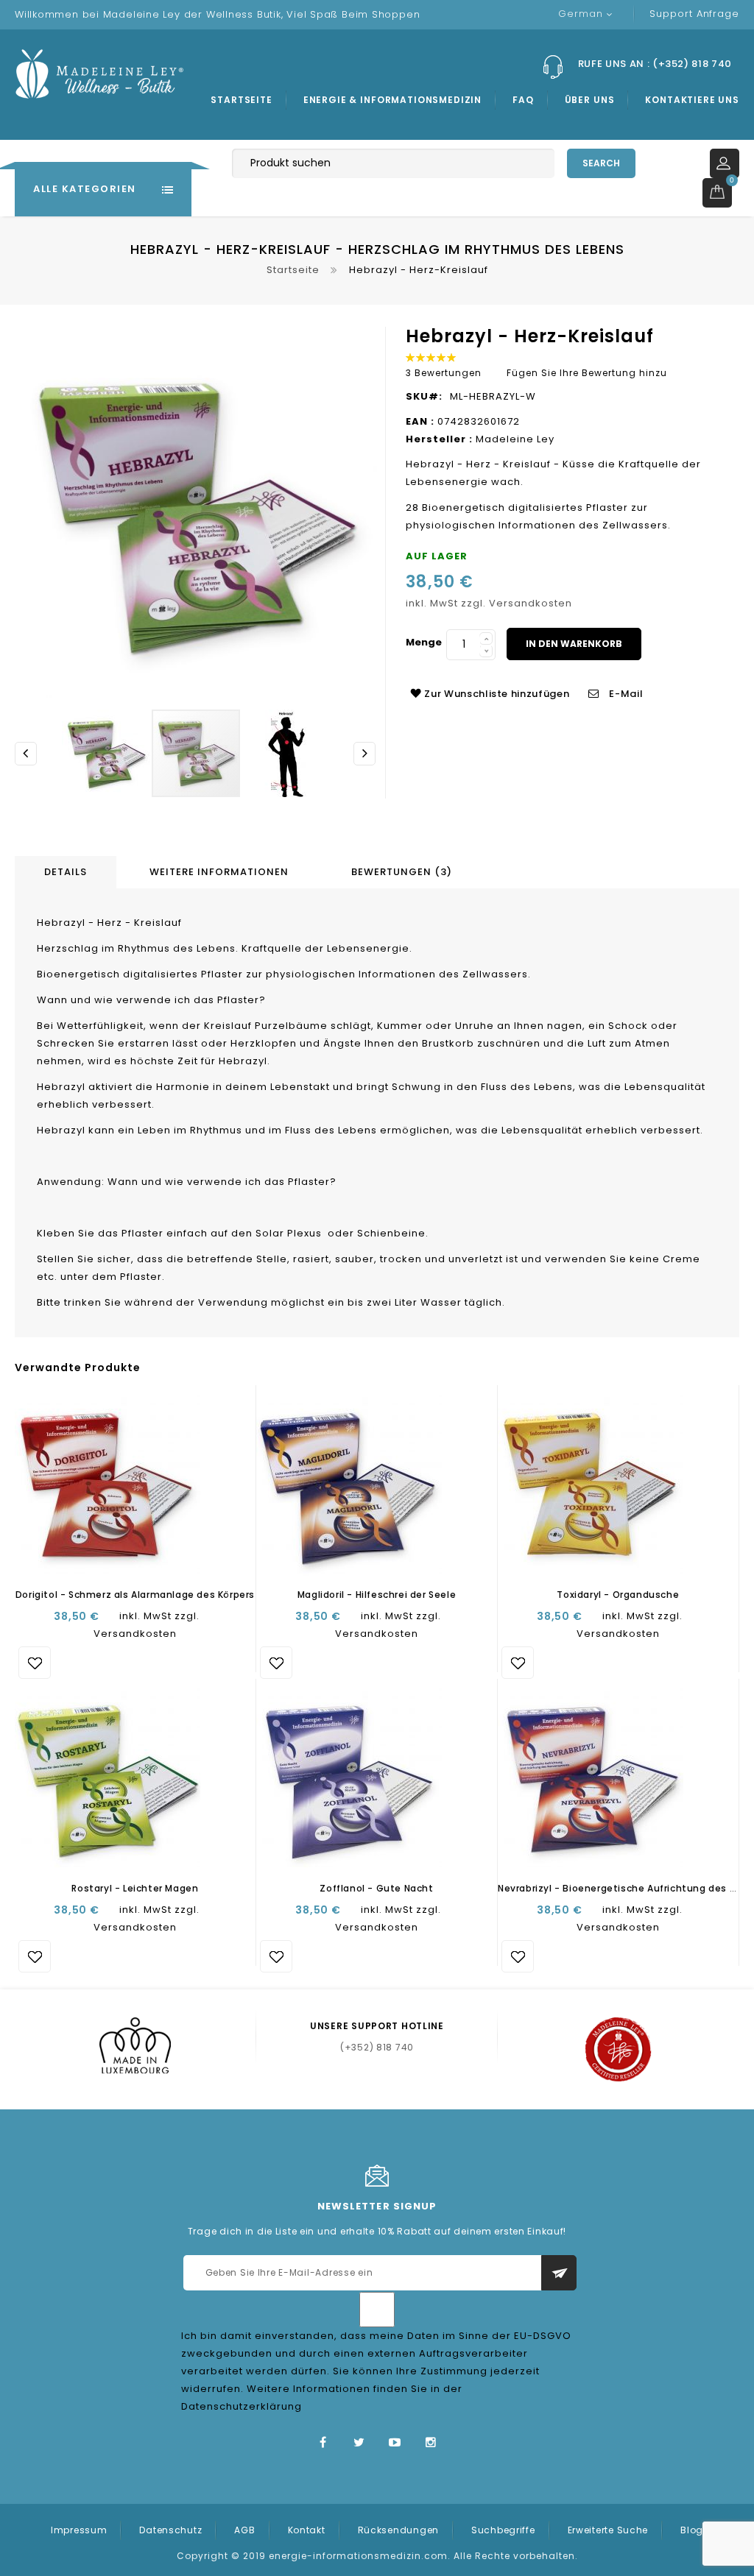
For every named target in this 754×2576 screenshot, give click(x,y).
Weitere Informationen (219, 872)
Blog (692, 2530)
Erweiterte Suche (608, 2530)
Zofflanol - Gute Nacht (376, 1888)
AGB (244, 2530)
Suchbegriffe (503, 2530)
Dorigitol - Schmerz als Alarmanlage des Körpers (135, 1595)
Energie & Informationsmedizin (392, 100)
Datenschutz (170, 2530)
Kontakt (307, 2530)
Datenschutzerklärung (242, 2406)
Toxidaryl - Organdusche (618, 1595)
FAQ (523, 100)
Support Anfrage (694, 14)
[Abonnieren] (559, 2273)
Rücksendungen (398, 2530)
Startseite (241, 100)
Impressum (79, 2530)
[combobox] (393, 163)
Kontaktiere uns (692, 100)
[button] (107, 753)
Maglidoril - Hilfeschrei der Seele (377, 1595)
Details (66, 872)
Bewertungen (399, 872)
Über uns (590, 100)
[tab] (68, 872)
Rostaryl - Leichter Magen (135, 1888)
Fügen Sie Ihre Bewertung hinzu (587, 373)
